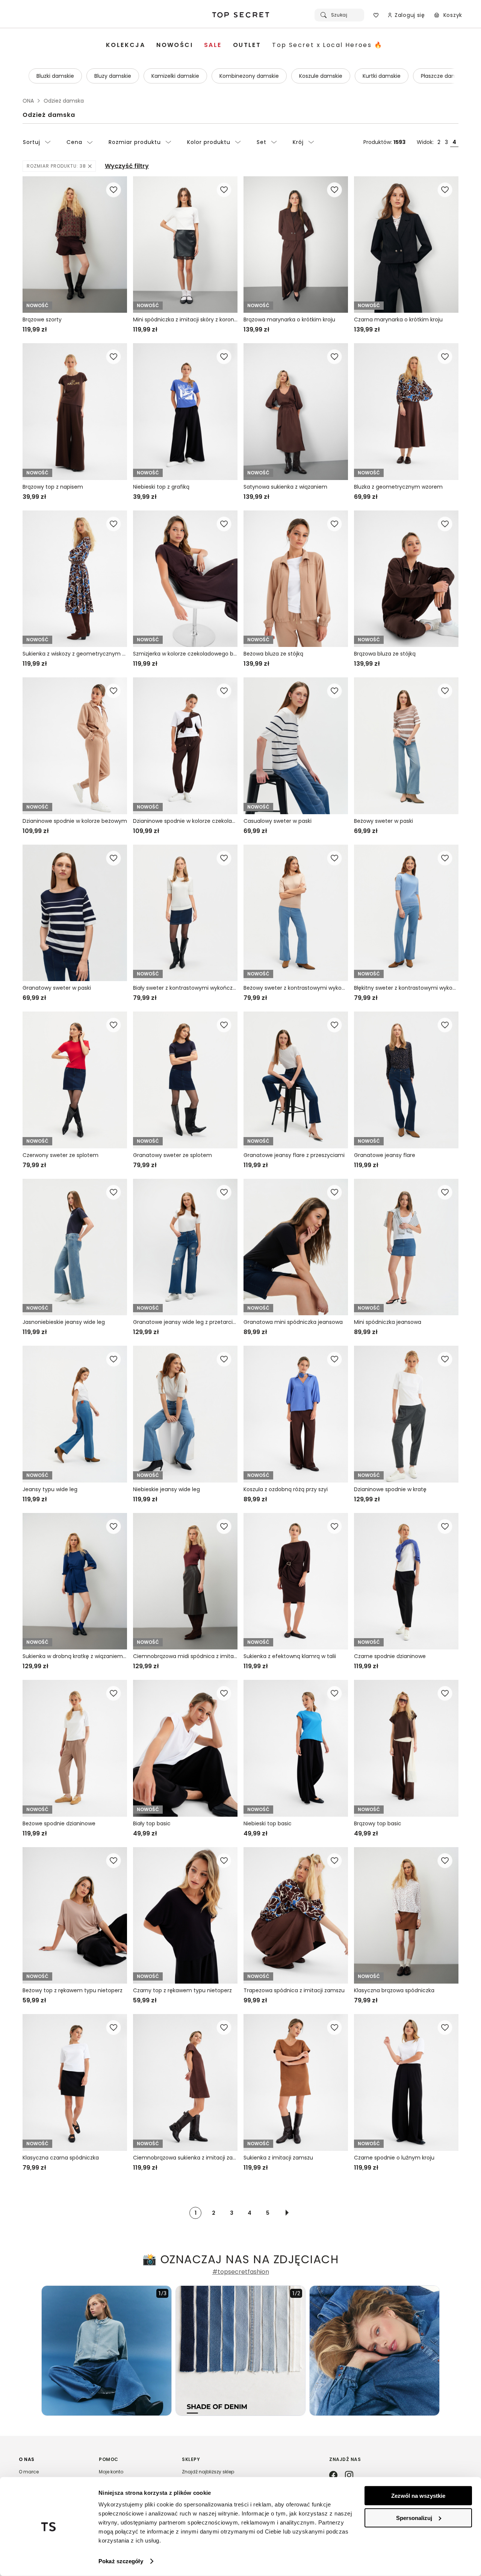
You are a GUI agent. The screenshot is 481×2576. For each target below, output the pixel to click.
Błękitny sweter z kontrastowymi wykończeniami (406, 988)
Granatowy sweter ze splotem (172, 1155)
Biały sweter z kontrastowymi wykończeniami (185, 988)
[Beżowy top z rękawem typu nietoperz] (75, 1915)
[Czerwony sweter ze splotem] (75, 1080)
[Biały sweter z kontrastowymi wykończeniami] (185, 913)
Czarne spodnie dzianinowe (390, 1656)
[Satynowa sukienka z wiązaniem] (296, 411)
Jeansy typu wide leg (50, 1489)
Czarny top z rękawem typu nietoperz (182, 1990)
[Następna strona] (287, 2213)
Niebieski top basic (268, 1823)
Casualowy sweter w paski (278, 821)
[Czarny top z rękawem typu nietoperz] (185, 1915)
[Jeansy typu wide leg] (75, 1414)
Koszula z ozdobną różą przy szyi (286, 1489)
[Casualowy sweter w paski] (296, 746)
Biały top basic (152, 1823)
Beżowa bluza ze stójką (273, 654)
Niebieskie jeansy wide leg (166, 1489)
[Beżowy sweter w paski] (406, 746)
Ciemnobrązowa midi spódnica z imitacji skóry (185, 1656)
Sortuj (32, 142)
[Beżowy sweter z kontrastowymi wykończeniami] (296, 913)
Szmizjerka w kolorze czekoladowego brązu (185, 654)
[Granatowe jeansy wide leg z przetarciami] (185, 1247)
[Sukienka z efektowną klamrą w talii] (296, 1581)
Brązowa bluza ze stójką (385, 654)
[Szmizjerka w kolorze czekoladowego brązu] (185, 579)
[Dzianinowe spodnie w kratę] (406, 1414)
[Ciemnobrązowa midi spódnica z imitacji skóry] (185, 1581)
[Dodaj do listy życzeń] (113, 190)
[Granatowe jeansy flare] (406, 1080)
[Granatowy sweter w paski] (75, 913)
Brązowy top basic (378, 1823)
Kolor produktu (209, 142)
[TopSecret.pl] (240, 15)
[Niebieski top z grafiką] (185, 411)
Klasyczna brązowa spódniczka (394, 1990)
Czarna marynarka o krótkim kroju (398, 320)
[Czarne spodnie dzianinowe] (406, 1581)
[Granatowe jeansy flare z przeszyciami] (296, 1080)
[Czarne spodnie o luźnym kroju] (406, 2082)
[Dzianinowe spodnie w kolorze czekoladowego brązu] (185, 746)
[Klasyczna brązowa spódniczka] (406, 1915)
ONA (28, 101)
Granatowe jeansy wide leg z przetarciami (185, 1322)
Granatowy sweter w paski (57, 988)
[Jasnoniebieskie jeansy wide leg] (75, 1247)
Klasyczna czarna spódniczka (61, 2158)
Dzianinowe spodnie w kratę (390, 1489)
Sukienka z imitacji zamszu (278, 2158)
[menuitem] (126, 45)
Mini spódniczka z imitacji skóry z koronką (185, 320)
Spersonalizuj (414, 2518)
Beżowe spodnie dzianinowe (59, 1823)
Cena (74, 142)
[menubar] (244, 45)
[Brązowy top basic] (406, 1748)
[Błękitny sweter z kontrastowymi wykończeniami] (406, 913)
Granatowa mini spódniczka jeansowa (293, 1322)
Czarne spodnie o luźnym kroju (394, 2158)
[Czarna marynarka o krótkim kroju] (406, 245)
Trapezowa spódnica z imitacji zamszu (294, 1990)
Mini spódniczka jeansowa (388, 1322)
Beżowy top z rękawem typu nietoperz (73, 1990)
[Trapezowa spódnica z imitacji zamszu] (296, 1915)
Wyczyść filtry (127, 166)
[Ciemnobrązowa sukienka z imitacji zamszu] (185, 2082)
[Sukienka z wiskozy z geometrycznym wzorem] (75, 579)
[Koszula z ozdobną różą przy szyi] (296, 1414)
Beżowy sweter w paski (383, 821)
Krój (298, 142)
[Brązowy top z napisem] (75, 411)
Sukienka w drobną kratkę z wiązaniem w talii (75, 1656)
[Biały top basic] (185, 1748)
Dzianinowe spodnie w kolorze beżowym (75, 821)
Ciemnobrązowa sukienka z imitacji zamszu (185, 2158)
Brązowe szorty (42, 320)
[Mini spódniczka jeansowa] (406, 1247)
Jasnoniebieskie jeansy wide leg (64, 1322)
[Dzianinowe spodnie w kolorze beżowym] (75, 746)
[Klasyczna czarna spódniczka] (75, 2082)
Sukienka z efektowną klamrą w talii (290, 1656)
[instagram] (349, 2476)
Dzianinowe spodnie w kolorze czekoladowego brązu (185, 821)
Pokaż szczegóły (121, 2561)
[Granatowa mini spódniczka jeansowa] (296, 1247)
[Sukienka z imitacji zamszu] (296, 2082)
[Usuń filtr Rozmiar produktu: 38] (90, 166)
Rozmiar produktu (135, 142)
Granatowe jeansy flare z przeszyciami (294, 1155)
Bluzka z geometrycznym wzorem (398, 487)
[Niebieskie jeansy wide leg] (185, 1414)
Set (262, 142)
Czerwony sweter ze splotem (61, 1155)
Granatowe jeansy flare (385, 1155)
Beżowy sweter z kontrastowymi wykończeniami (296, 988)
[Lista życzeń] (376, 15)
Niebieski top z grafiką (161, 487)
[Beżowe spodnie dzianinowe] (75, 1748)
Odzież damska (49, 115)
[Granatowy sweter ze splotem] (185, 1080)
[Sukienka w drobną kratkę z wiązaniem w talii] (75, 1581)
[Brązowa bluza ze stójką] (406, 579)
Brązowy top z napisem (53, 487)
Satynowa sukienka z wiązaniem (285, 487)
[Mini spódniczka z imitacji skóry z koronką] (185, 245)
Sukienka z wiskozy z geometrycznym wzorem (75, 654)
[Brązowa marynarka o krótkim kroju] (296, 245)
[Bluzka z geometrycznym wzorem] (406, 411)
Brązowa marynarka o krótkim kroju (289, 320)
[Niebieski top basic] (296, 1748)
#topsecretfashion (241, 2272)
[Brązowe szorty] (75, 245)
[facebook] (333, 2476)
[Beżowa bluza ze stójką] (296, 579)
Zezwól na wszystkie (418, 2496)
